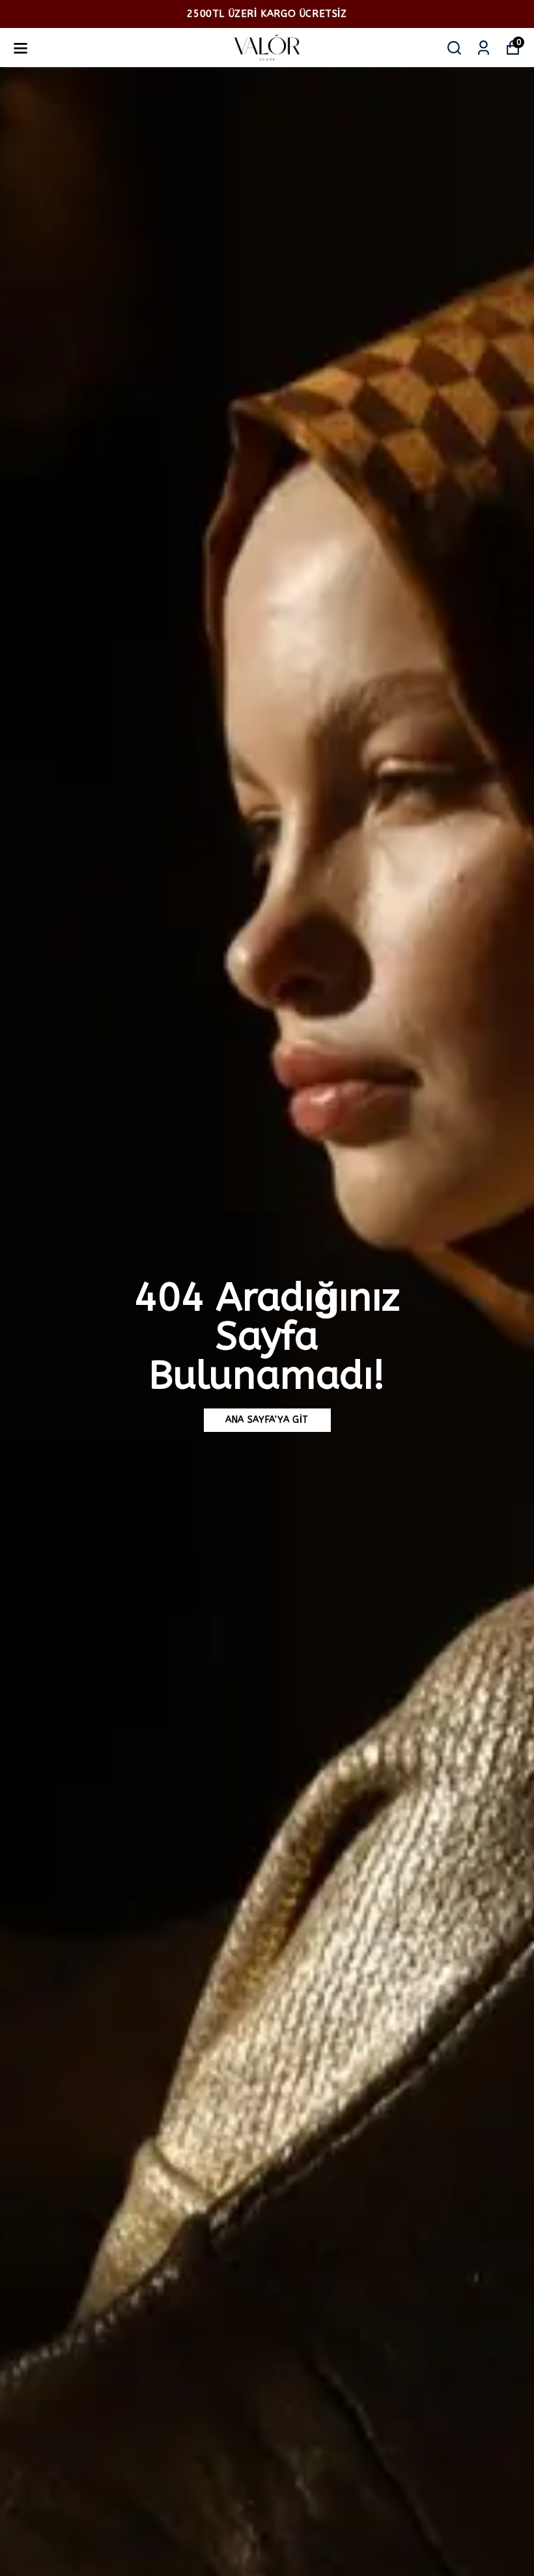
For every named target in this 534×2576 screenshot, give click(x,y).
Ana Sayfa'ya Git (267, 1420)
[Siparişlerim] (484, 48)
